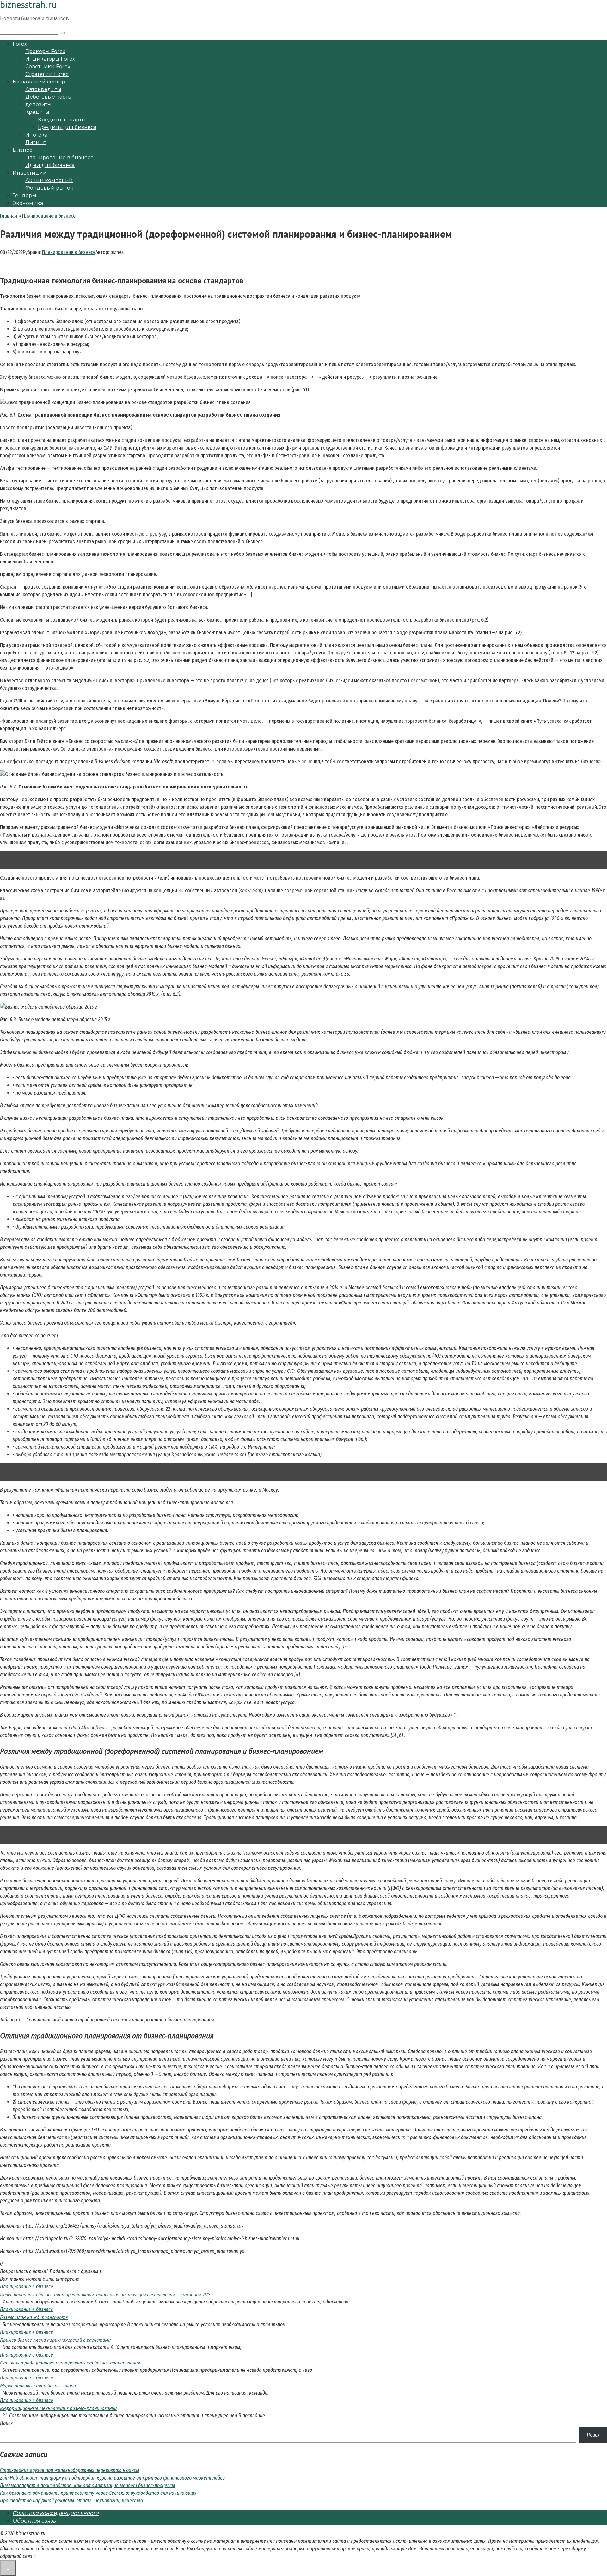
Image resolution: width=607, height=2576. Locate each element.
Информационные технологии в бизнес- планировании (58, 2408)
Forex (20, 44)
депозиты (38, 104)
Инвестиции (30, 173)
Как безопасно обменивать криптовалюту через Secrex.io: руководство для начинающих (98, 2493)
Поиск (6, 2423)
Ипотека (36, 135)
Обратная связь (34, 2521)
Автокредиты (43, 89)
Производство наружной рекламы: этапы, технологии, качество (71, 2501)
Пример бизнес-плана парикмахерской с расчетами (55, 2340)
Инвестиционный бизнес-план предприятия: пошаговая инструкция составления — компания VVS (105, 2294)
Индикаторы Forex (50, 59)
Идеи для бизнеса (50, 165)
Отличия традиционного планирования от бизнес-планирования (70, 2363)
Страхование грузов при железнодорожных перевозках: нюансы (70, 2470)
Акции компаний (49, 180)
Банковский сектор (39, 82)
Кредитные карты (62, 120)
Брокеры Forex (45, 51)
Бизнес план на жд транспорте (34, 2317)
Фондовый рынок (49, 188)
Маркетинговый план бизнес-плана (38, 2385)
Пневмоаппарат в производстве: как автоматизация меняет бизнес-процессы (87, 2485)
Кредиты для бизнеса (67, 127)
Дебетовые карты (49, 97)
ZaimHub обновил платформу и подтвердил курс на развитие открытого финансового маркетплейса (112, 2478)
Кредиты (37, 112)
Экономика (28, 203)
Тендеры (25, 196)
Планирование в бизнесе (59, 158)
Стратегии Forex (47, 74)
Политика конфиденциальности (56, 2513)
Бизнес (22, 150)
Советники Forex (48, 67)
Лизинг (35, 142)
